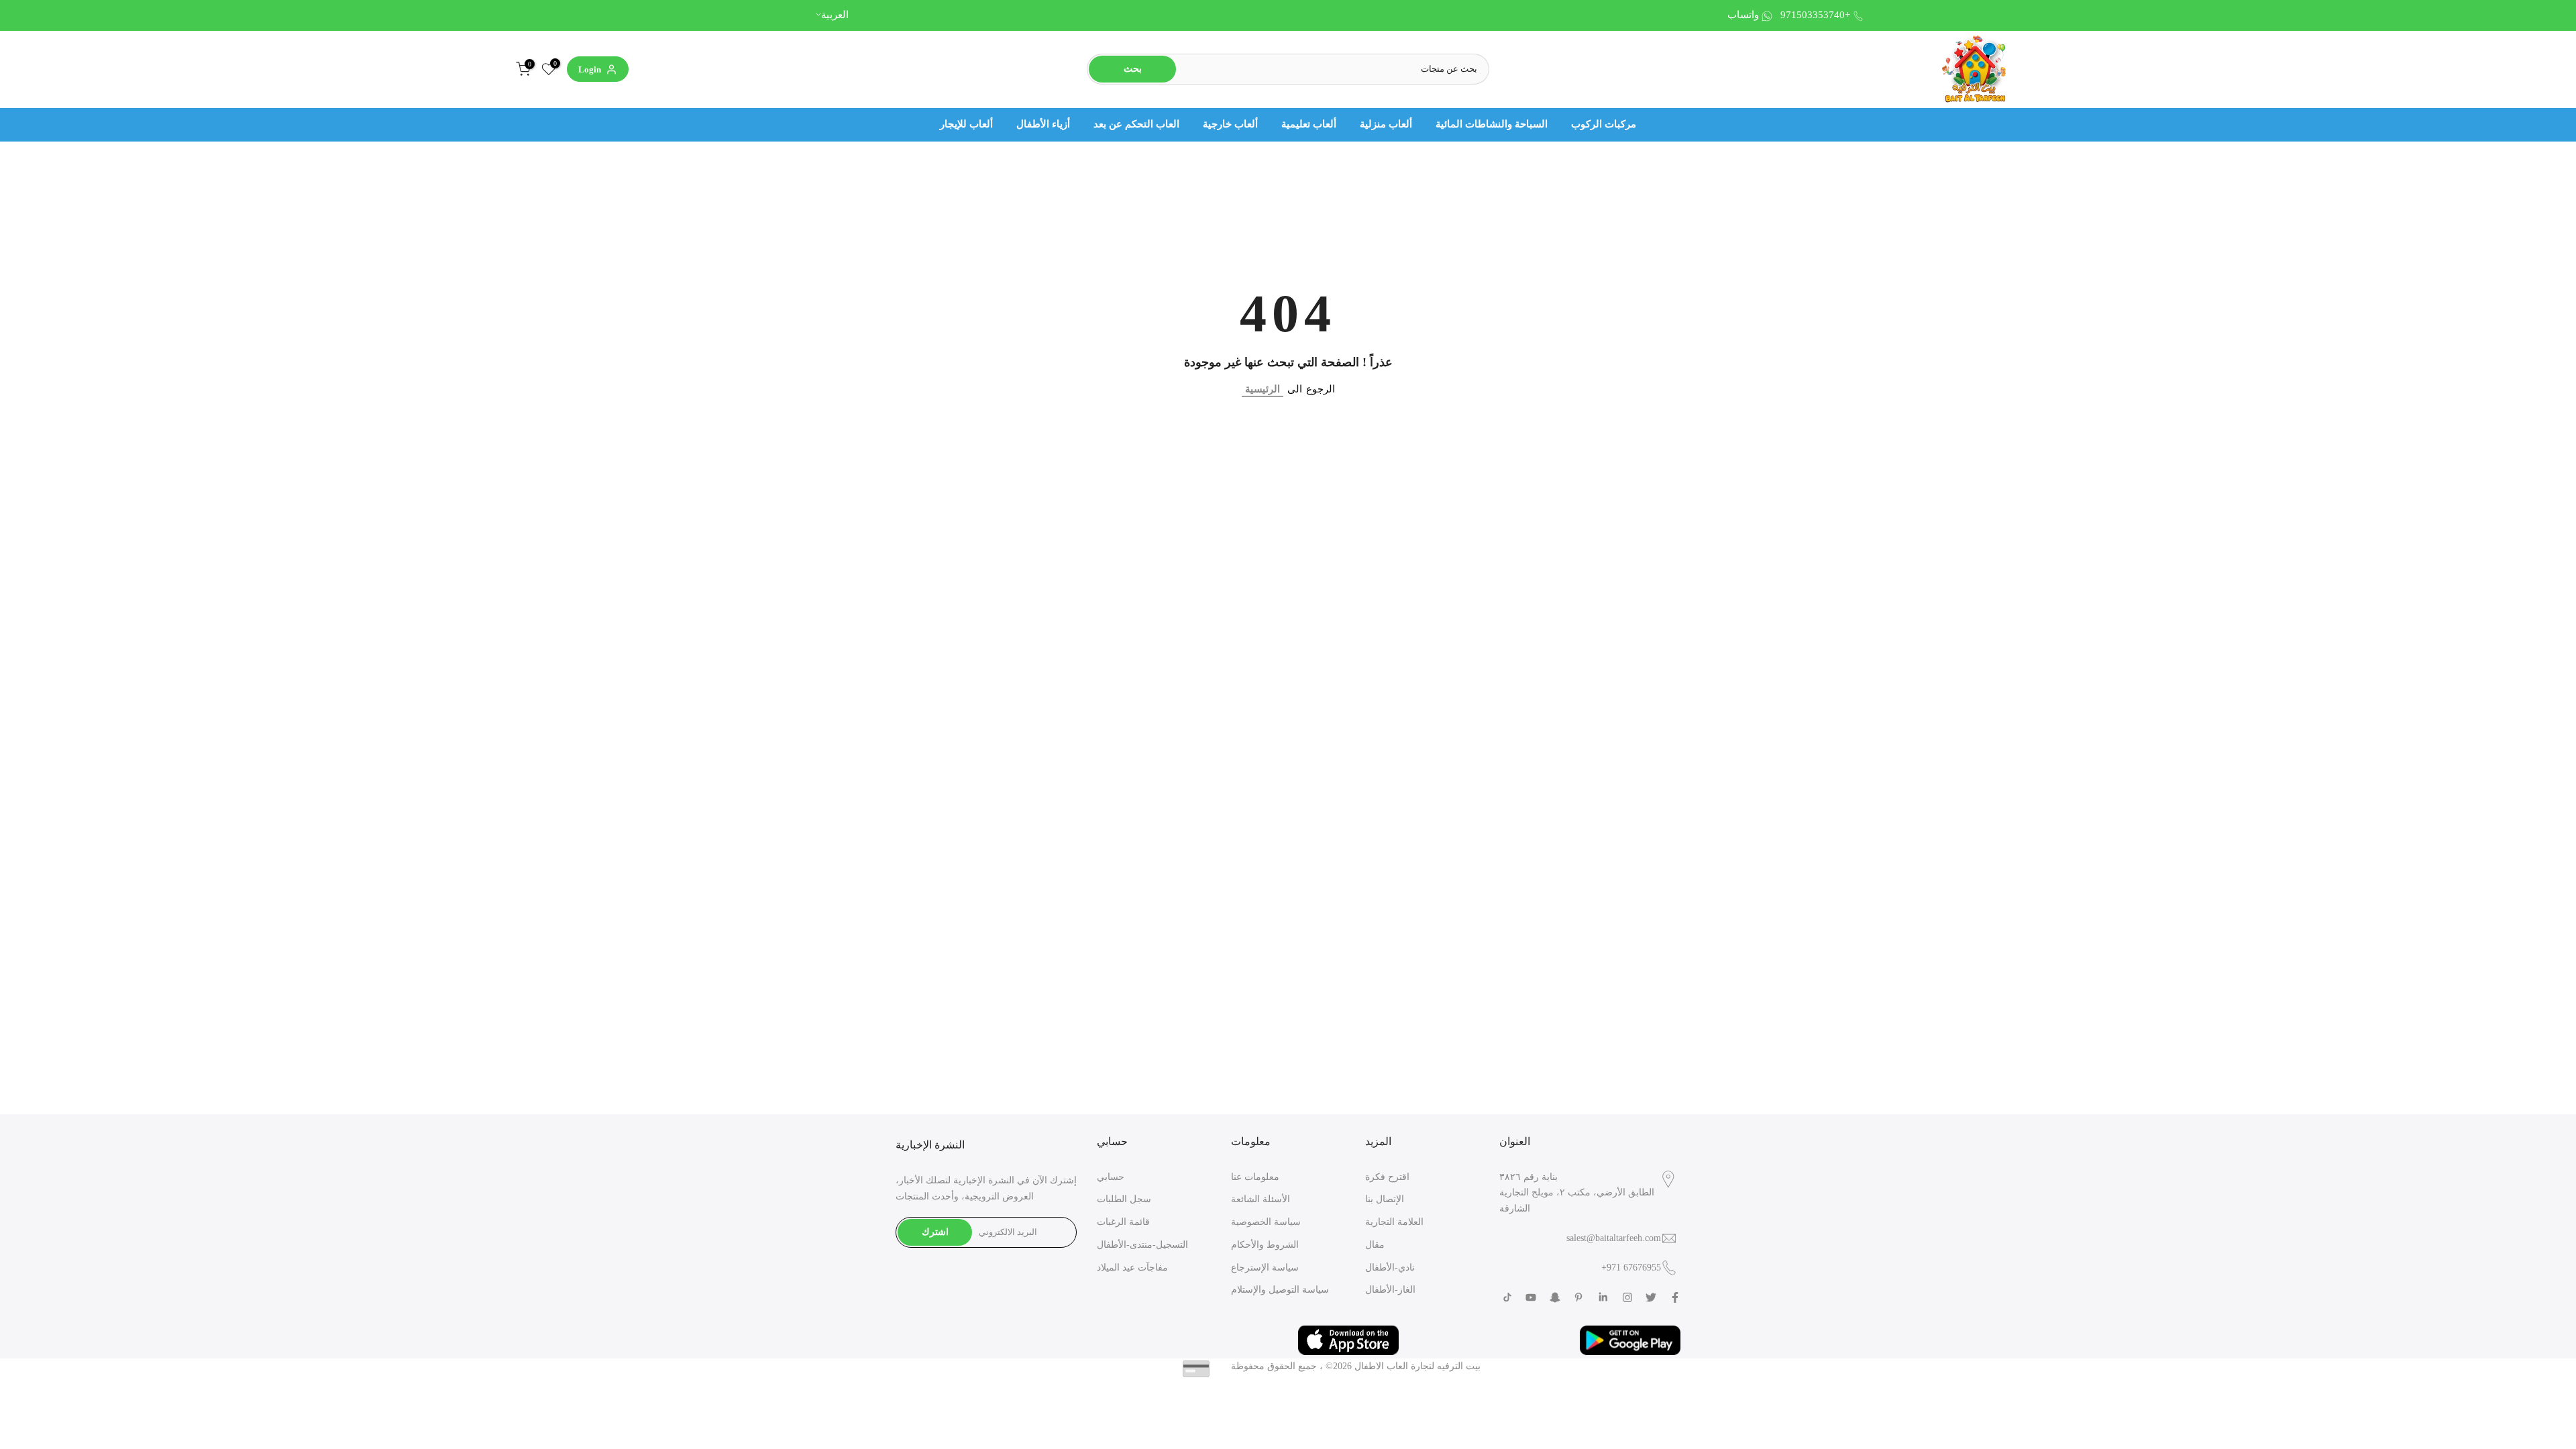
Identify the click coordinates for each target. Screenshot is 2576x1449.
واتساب (1743, 15)
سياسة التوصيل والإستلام (1280, 1290)
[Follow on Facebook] (1675, 1297)
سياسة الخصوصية (1266, 1222)
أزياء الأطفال (1043, 124)
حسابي (1111, 1177)
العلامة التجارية (1394, 1222)
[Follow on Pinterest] (1578, 1297)
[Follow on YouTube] (1531, 1297)
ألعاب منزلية (1386, 124)
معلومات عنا (1255, 1177)
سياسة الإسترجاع (1265, 1268)
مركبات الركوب (1604, 124)
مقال (1375, 1245)
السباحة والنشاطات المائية (1492, 124)
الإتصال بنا (1385, 1199)
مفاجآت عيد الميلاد (1132, 1268)
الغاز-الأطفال (1390, 1290)
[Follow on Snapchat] (1555, 1297)
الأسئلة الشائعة (1260, 1199)
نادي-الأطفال (1390, 1268)
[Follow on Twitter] (1651, 1297)
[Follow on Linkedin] (1603, 1297)
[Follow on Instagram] (1627, 1297)
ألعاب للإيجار (966, 124)
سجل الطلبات (1124, 1199)
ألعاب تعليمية (1309, 124)
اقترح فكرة (1387, 1177)
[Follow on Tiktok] (1507, 1297)
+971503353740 (1815, 15)
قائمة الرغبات (1123, 1222)
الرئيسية (1263, 389)
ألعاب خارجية (1230, 124)
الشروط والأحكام (1265, 1245)
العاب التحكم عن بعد (1136, 124)
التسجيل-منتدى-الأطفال (1142, 1245)
